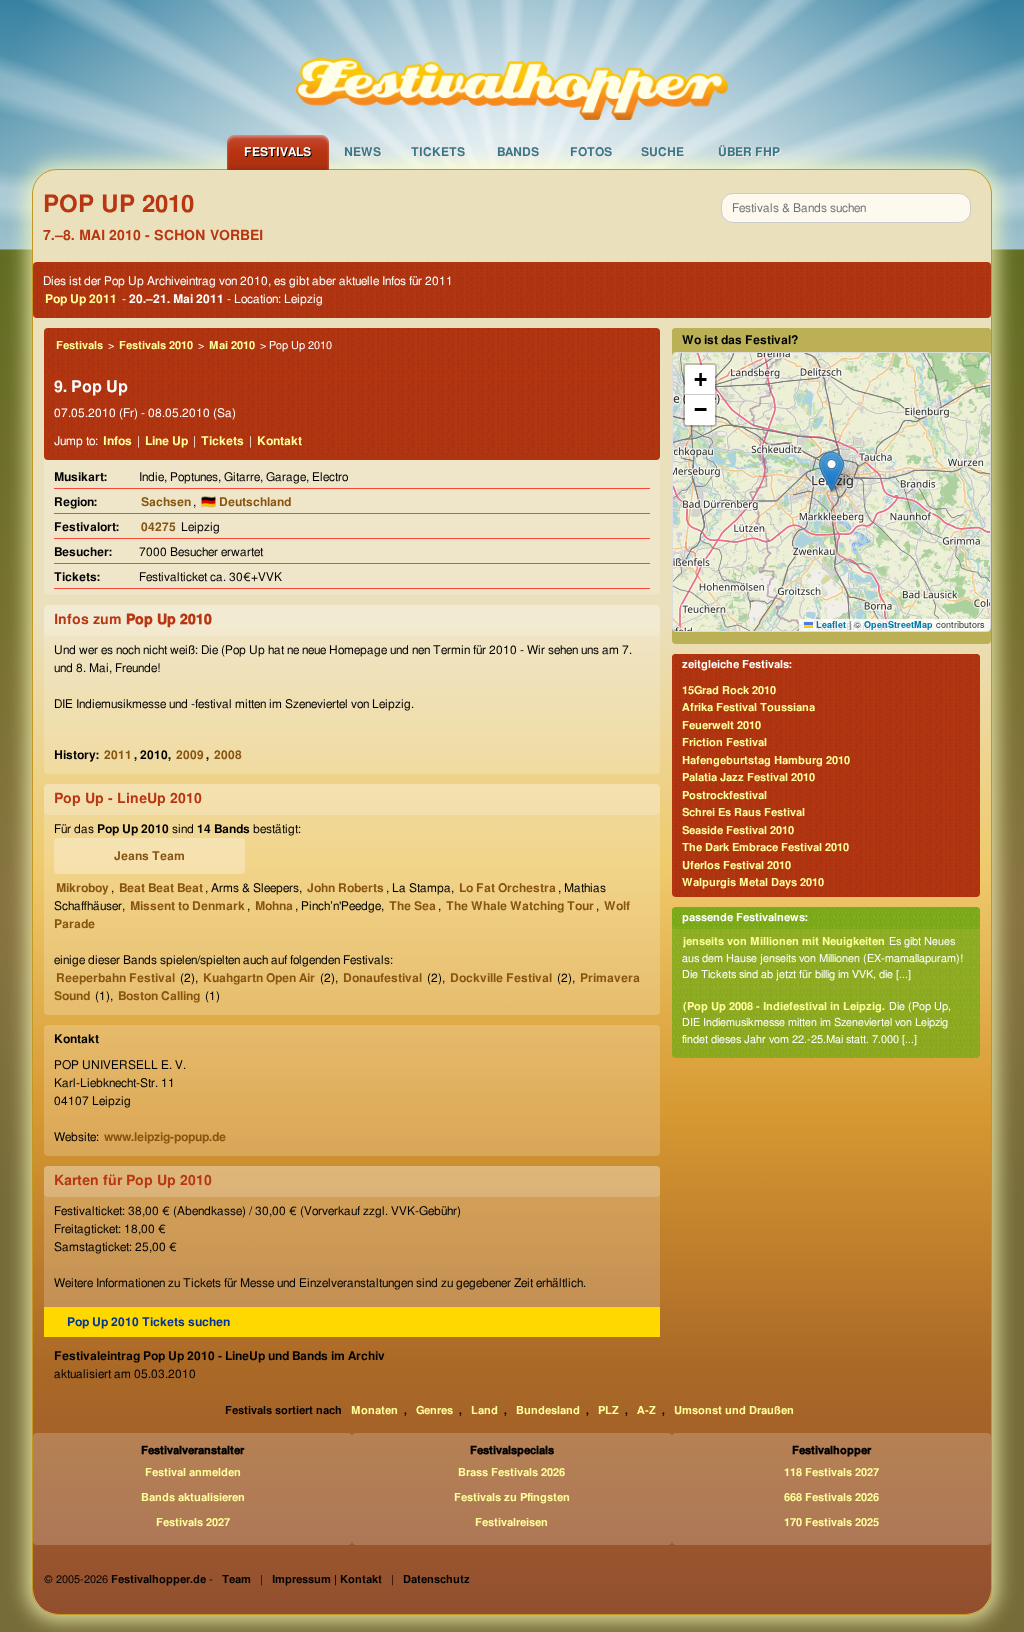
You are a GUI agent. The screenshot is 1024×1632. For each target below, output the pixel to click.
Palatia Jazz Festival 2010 (748, 777)
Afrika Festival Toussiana (748, 707)
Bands (518, 152)
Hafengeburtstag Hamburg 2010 (766, 760)
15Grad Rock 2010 (729, 690)
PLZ (608, 1410)
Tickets (438, 152)
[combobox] (846, 208)
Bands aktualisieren (193, 1497)
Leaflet (829, 624)
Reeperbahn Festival (115, 978)
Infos (117, 441)
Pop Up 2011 (81, 299)
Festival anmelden (193, 1472)
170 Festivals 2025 (831, 1522)
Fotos (591, 152)
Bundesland (548, 1410)
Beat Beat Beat (161, 888)
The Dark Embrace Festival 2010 (765, 847)
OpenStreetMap (898, 624)
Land (484, 1410)
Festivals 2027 (193, 1522)
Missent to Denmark (187, 906)
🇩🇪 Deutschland (246, 502)
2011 (118, 755)
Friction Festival (724, 742)
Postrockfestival (724, 795)
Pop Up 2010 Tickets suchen (148, 1322)
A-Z (646, 1410)
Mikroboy (82, 888)
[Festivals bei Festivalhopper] (512, 67)
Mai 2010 (232, 345)
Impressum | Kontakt (327, 1579)
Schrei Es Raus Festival (743, 812)
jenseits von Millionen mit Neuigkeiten (784, 941)
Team (236, 1579)
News (362, 152)
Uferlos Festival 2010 (736, 865)
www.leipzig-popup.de (165, 1137)
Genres (434, 1410)
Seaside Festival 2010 (738, 830)
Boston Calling (159, 996)
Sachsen (166, 502)
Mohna (274, 906)
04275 (158, 527)
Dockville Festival (501, 978)
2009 (190, 755)
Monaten (374, 1410)
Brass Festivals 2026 (511, 1472)
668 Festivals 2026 (831, 1497)
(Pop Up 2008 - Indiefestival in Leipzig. (784, 1006)
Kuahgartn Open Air (259, 978)
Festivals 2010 (156, 345)
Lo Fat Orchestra (507, 888)
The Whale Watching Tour (520, 906)
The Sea (412, 906)
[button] (831, 471)
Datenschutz (436, 1579)
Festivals (277, 152)
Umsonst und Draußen (734, 1410)
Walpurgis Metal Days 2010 (753, 882)
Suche (662, 152)
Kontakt (279, 441)
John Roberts (345, 888)
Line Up (166, 441)
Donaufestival (382, 978)
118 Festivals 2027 (831, 1472)
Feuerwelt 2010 (721, 725)
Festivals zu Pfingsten (512, 1497)
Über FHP (749, 152)
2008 (228, 755)
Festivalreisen (511, 1522)
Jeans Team (149, 856)
